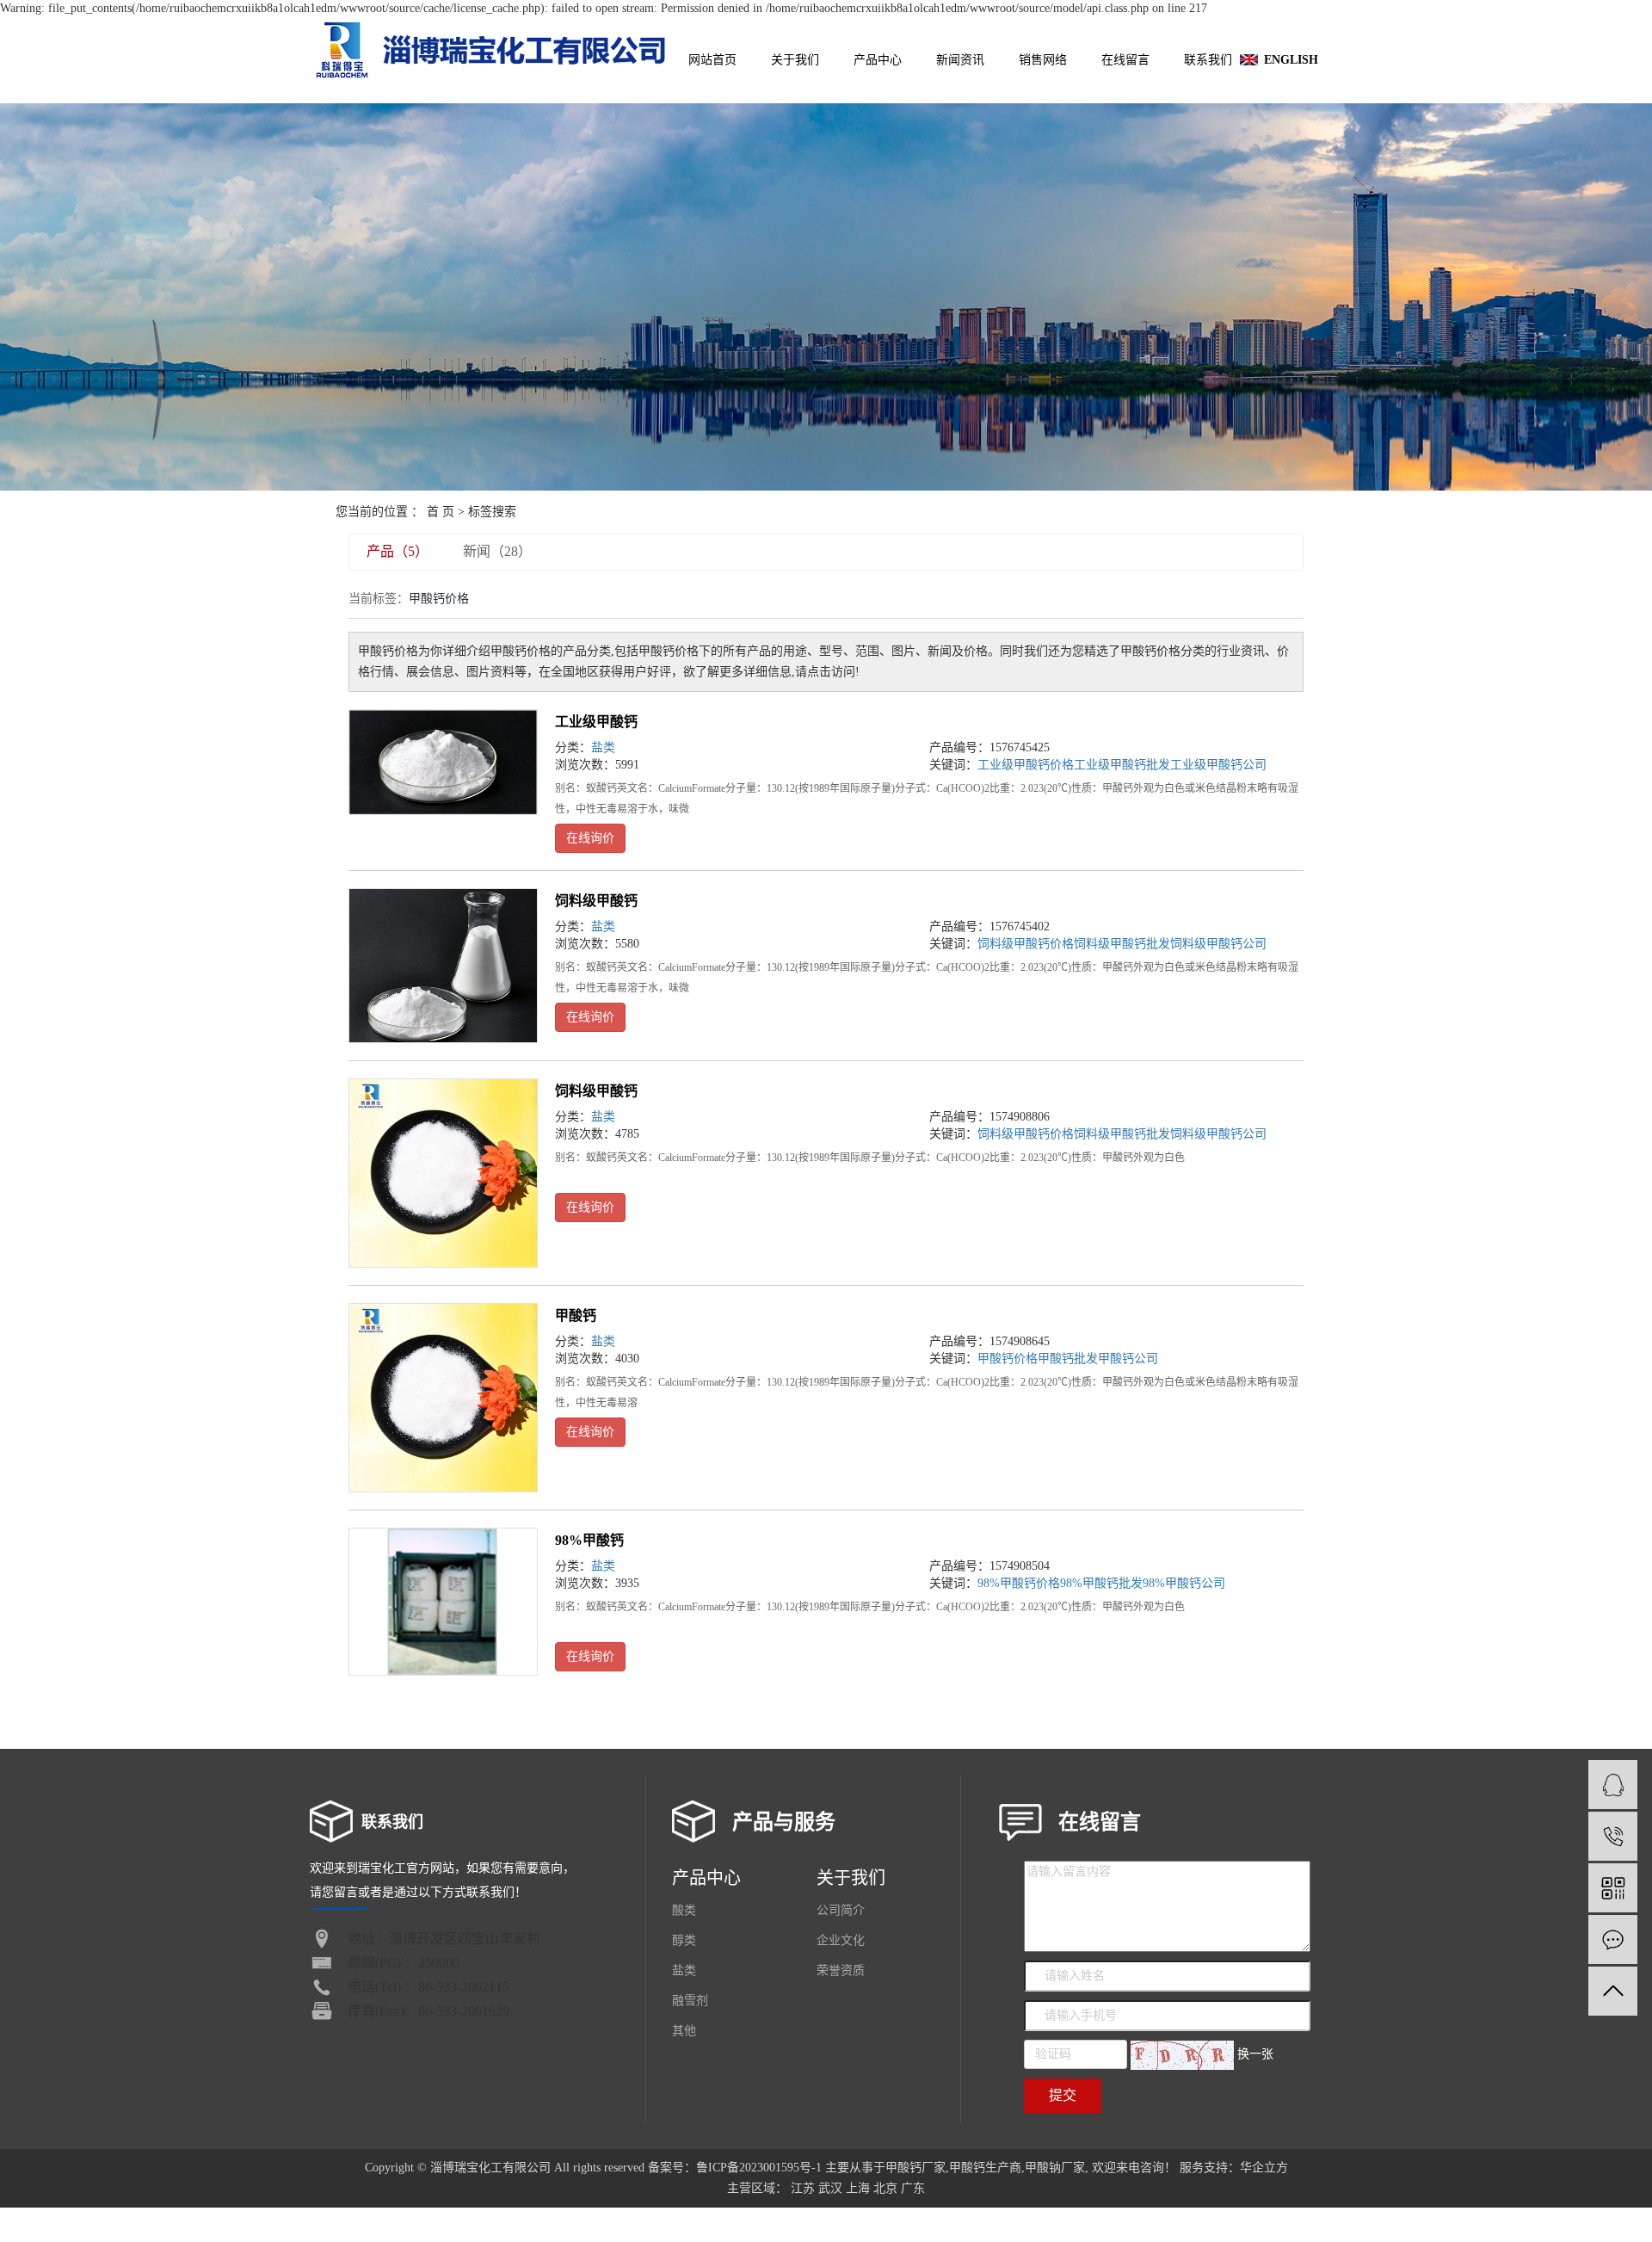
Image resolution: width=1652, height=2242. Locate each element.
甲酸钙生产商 (985, 2168)
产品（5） (398, 551)
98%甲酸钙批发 (1101, 1583)
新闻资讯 (960, 60)
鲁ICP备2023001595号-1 (759, 2168)
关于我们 (795, 60)
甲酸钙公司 (1128, 1359)
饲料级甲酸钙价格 (1026, 944)
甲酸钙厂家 (915, 2168)
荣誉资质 (841, 1970)
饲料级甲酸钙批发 (1122, 944)
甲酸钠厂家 (1055, 2168)
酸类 (684, 1910)
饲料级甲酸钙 (596, 901)
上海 (858, 2188)
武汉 (830, 2188)
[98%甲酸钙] (443, 1602)
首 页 (441, 512)
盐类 (603, 747)
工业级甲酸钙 (596, 722)
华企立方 (1264, 2168)
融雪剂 (690, 2001)
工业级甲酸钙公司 (1218, 765)
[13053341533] (1613, 1836)
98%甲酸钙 (589, 1540)
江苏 (803, 2188)
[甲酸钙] (443, 1398)
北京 (885, 2188)
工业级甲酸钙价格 (1026, 765)
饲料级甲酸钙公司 (1218, 944)
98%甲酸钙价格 (1019, 1583)
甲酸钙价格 (1008, 1359)
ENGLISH (1291, 60)
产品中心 (878, 60)
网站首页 (712, 60)
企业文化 (841, 1940)
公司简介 (841, 1910)
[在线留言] (1613, 1939)
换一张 (1255, 2054)
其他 (684, 2031)
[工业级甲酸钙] (443, 762)
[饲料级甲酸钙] (443, 966)
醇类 (684, 1940)
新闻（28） (497, 551)
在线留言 (1125, 60)
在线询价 (590, 838)
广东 (913, 2188)
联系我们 (1208, 60)
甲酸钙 (576, 1316)
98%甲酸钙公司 (1184, 1583)
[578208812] (1613, 1785)
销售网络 (1043, 60)
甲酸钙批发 (1068, 1359)
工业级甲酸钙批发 (1122, 765)
